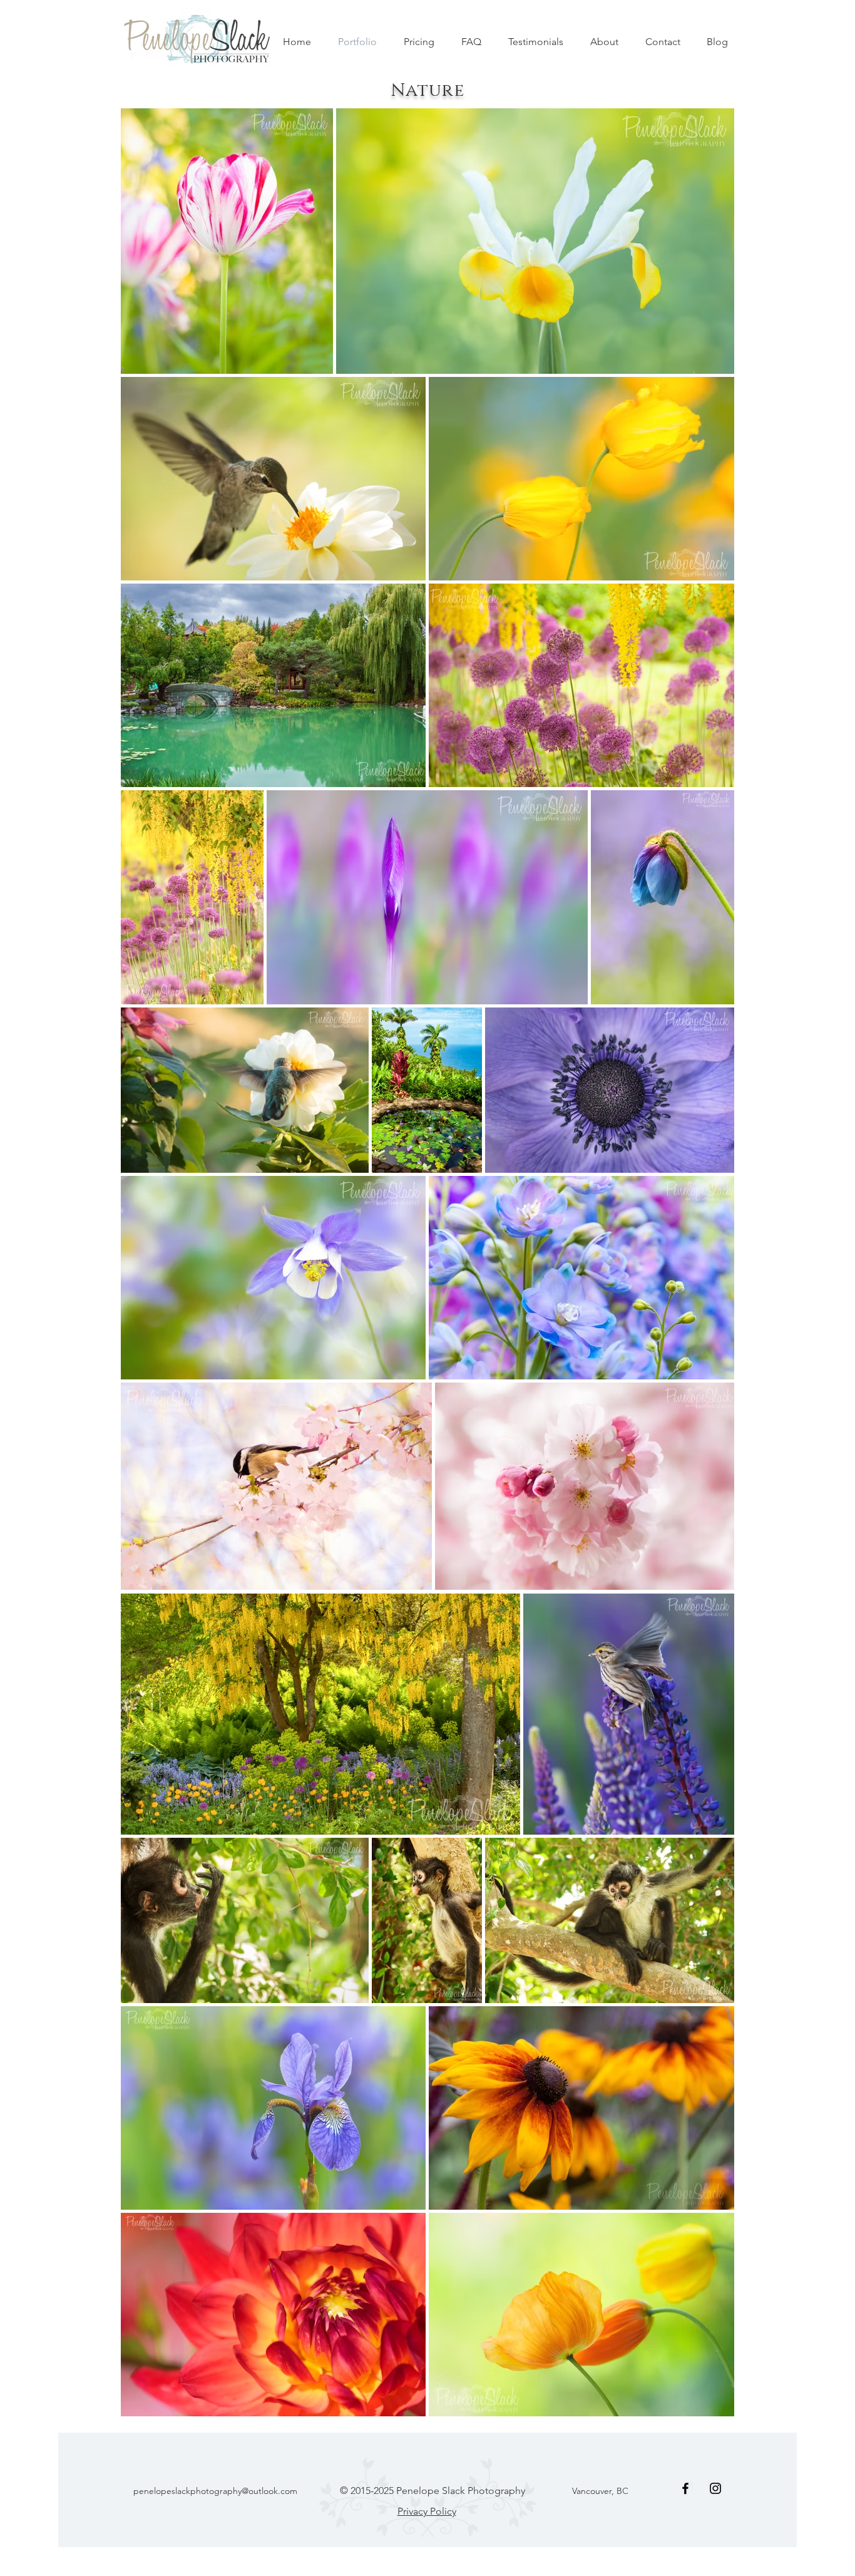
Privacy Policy (427, 2511)
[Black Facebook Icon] (685, 2488)
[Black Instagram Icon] (715, 2488)
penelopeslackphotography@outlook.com (215, 2491)
